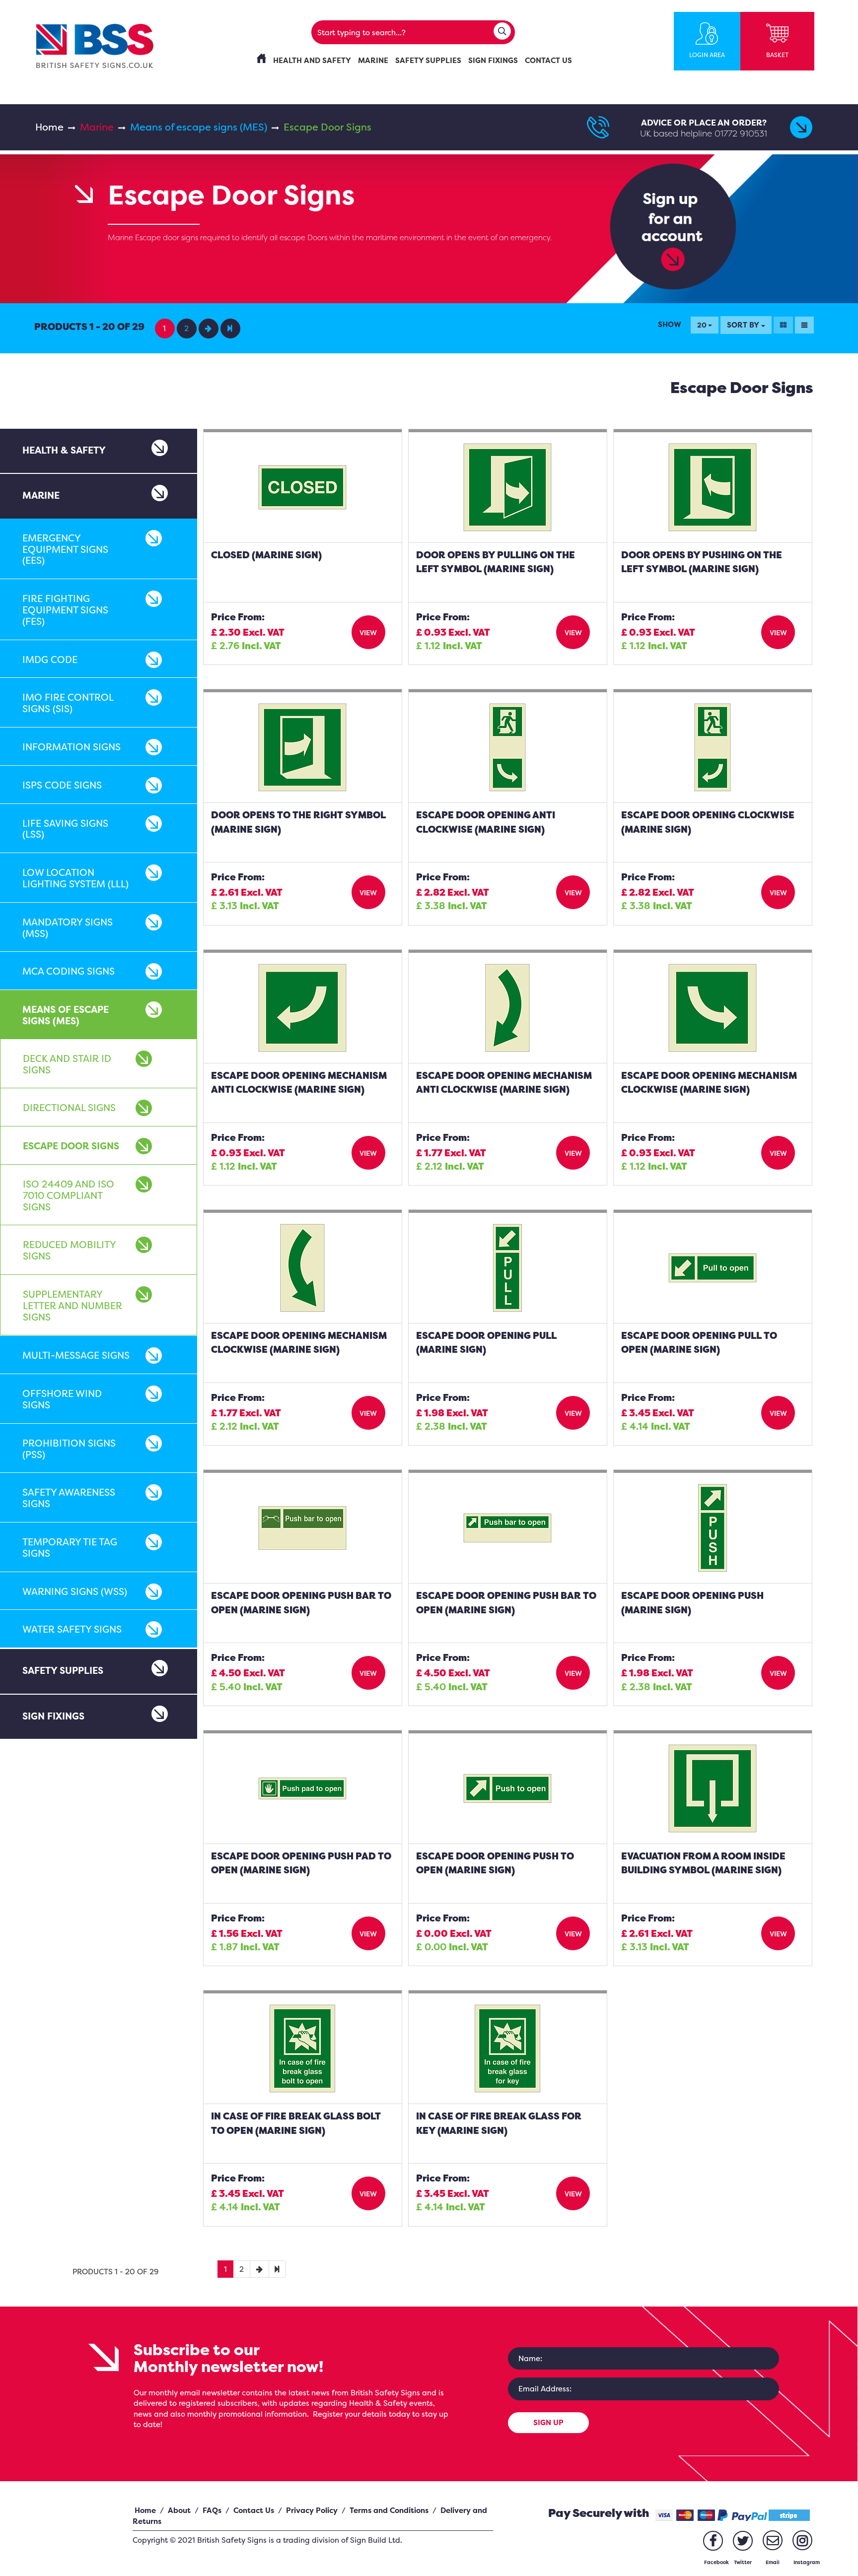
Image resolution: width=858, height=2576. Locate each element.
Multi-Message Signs (76, 1355)
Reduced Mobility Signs (69, 1250)
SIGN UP (548, 2422)
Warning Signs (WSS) (75, 1591)
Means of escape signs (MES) (199, 127)
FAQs (212, 2510)
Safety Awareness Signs (69, 1498)
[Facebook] (713, 2541)
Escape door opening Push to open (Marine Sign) (495, 1863)
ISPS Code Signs (62, 785)
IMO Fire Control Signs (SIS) (68, 703)
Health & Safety (64, 450)
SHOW (670, 324)
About (179, 2510)
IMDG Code (50, 660)
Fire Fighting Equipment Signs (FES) (65, 610)
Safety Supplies (63, 1670)
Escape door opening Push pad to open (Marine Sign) (301, 1863)
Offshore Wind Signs (62, 1399)
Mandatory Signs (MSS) (68, 928)
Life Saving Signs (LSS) (65, 829)
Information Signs (71, 747)
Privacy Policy (312, 2510)
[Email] (773, 2540)
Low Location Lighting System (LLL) (75, 878)
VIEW (368, 632)
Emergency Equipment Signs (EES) (65, 549)
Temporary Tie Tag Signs (70, 1548)
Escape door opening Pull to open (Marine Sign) (699, 1343)
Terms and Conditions (389, 2510)
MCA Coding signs (69, 971)
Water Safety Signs (72, 1629)
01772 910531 (741, 133)
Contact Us (254, 2510)
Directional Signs (69, 1108)
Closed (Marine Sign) (266, 555)
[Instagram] (802, 2540)
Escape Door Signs (71, 1146)
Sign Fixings (53, 1716)
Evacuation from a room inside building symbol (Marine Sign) (703, 1863)
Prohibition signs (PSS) (69, 1449)
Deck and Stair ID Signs (67, 1064)
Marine (97, 127)
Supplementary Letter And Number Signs (72, 1306)
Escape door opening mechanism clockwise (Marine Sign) (299, 1343)
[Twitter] (743, 2541)
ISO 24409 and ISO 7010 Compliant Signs (69, 1195)
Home (49, 127)
